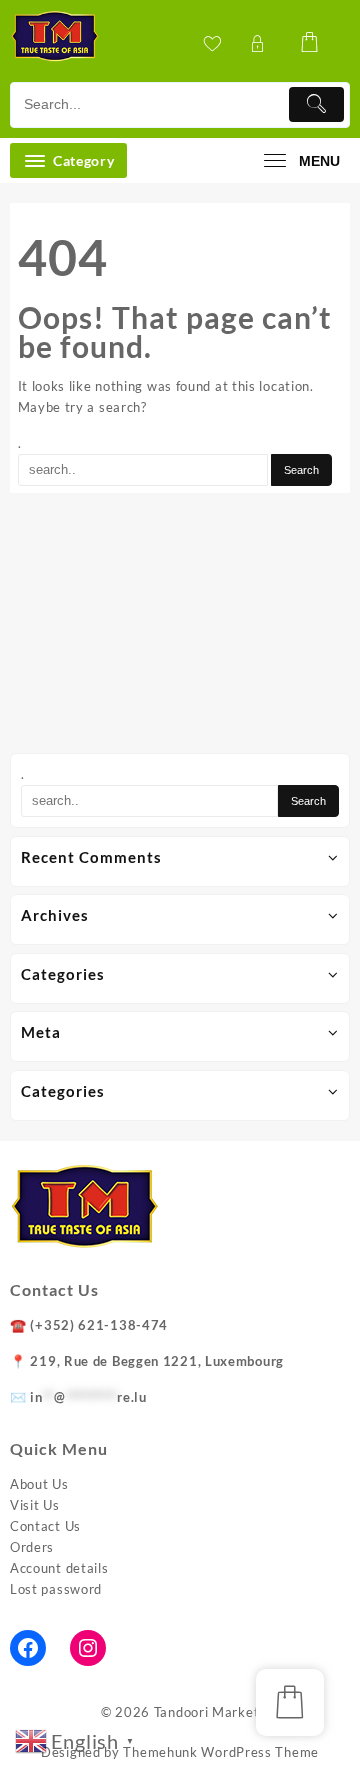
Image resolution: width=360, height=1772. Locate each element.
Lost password (56, 1589)
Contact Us (45, 1526)
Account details (59, 1568)
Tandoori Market (207, 1712)
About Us (39, 1484)
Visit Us (35, 1505)
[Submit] (316, 104)
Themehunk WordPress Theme (221, 1752)
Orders (32, 1547)
